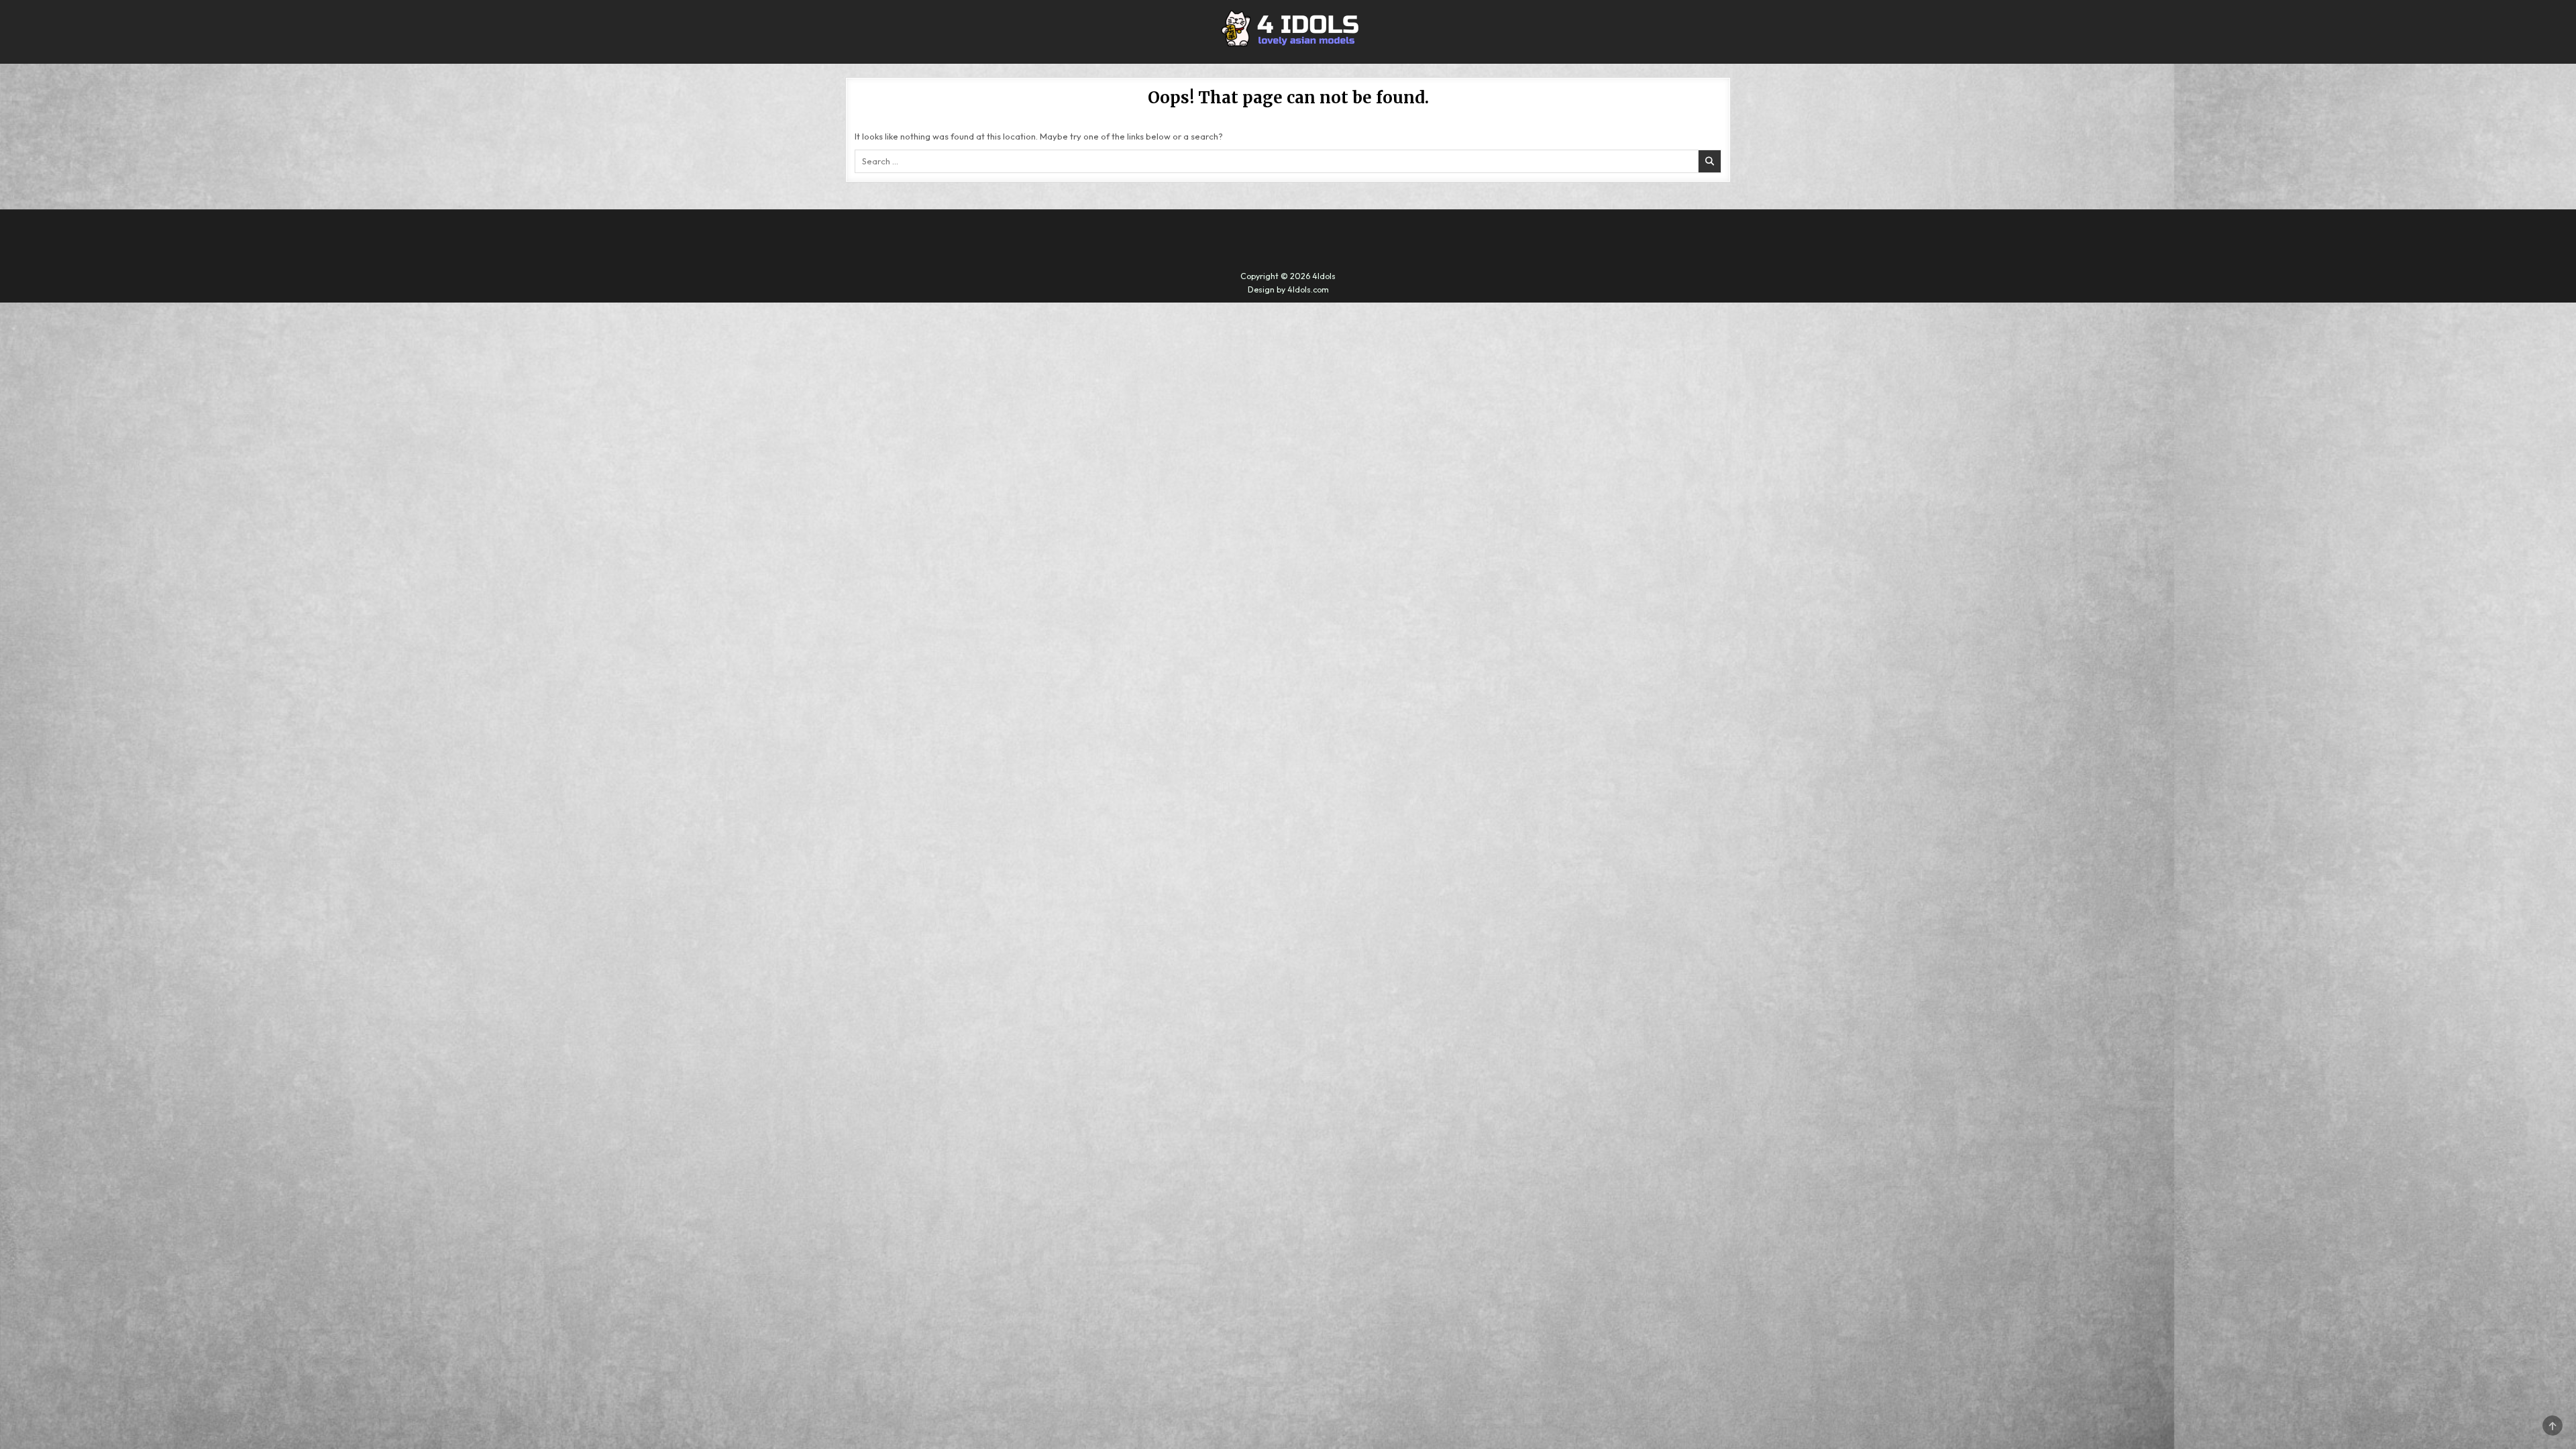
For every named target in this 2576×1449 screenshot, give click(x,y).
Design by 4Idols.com (1288, 289)
